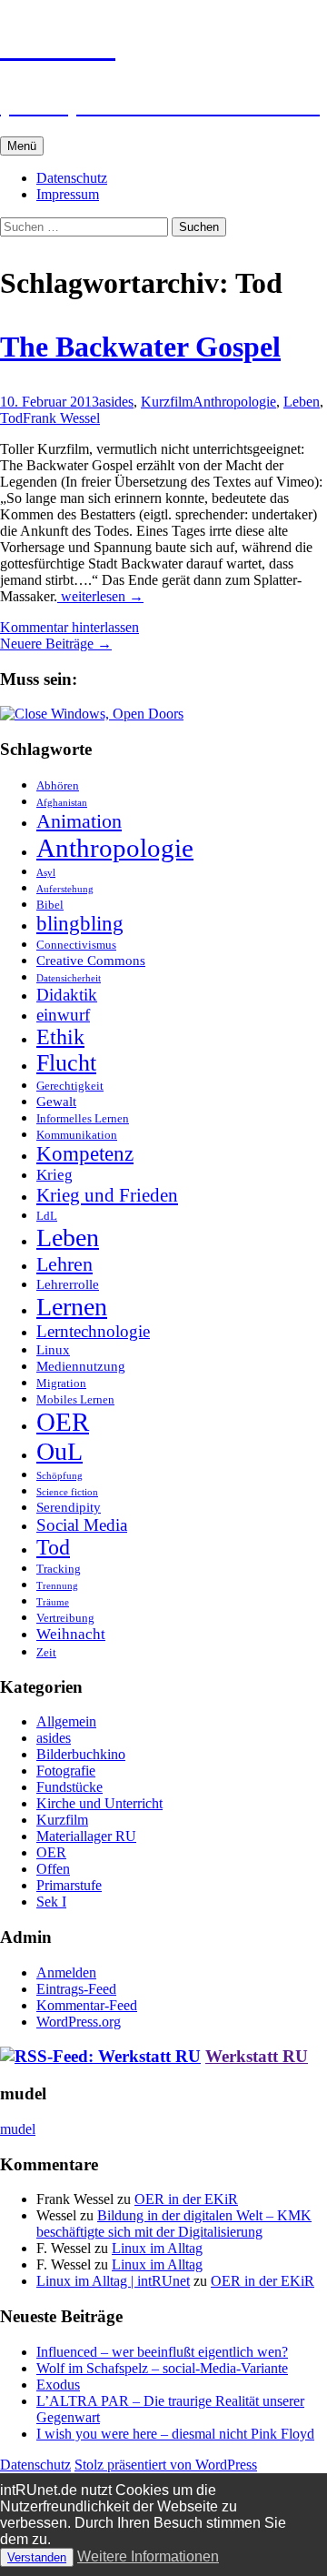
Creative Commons (91, 960)
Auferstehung (65, 889)
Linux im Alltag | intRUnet (113, 2281)
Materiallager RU (86, 1836)
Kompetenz (85, 1154)
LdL (47, 1216)
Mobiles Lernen (75, 1399)
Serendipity (69, 1507)
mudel (18, 2129)
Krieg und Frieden (107, 1195)
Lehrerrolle (68, 1284)
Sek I (51, 1902)
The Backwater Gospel (140, 347)
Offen (53, 1869)
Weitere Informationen (148, 2556)
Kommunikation (77, 1135)
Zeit (46, 1652)
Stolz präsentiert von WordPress (166, 2465)
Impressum (68, 194)
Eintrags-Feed (76, 1989)
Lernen (72, 1307)
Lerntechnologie (93, 1331)
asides (116, 402)
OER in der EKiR (186, 2199)
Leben (302, 402)
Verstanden (37, 2557)
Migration (61, 1383)
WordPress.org (79, 2022)
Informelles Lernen (83, 1118)
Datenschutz (72, 178)
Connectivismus (76, 945)
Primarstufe (69, 1885)
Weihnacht (71, 1634)
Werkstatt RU (257, 2056)
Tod (11, 418)
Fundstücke (69, 1787)
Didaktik (67, 995)
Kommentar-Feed (87, 2005)
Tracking (59, 1569)
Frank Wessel (61, 418)
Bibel (50, 905)
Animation (79, 821)
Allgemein (66, 1721)
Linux (53, 1349)
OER (63, 1422)
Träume (53, 1602)
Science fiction (67, 1492)
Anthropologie (234, 402)
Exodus (58, 2385)
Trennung (57, 1586)
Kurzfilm (167, 402)
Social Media (82, 1525)
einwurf (63, 1015)
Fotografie (66, 1771)
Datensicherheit (69, 978)
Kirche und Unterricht (99, 1803)
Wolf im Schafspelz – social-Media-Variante (162, 2368)
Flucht (66, 1063)
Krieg (54, 1175)
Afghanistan (62, 803)
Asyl (46, 873)
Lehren (64, 1264)
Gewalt (56, 1101)
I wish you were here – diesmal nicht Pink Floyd (175, 2434)
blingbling (80, 924)
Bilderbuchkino (81, 1754)
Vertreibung (65, 1618)
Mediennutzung (81, 1366)
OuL (59, 1451)
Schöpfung (59, 1476)
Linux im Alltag (157, 2248)
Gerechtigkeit (70, 1086)
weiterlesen (102, 596)
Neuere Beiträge (56, 644)
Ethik (60, 1037)
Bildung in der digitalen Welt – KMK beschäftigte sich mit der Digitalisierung (174, 2224)
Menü (22, 146)
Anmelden (66, 1972)
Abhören (58, 785)
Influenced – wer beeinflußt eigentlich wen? (162, 2352)
